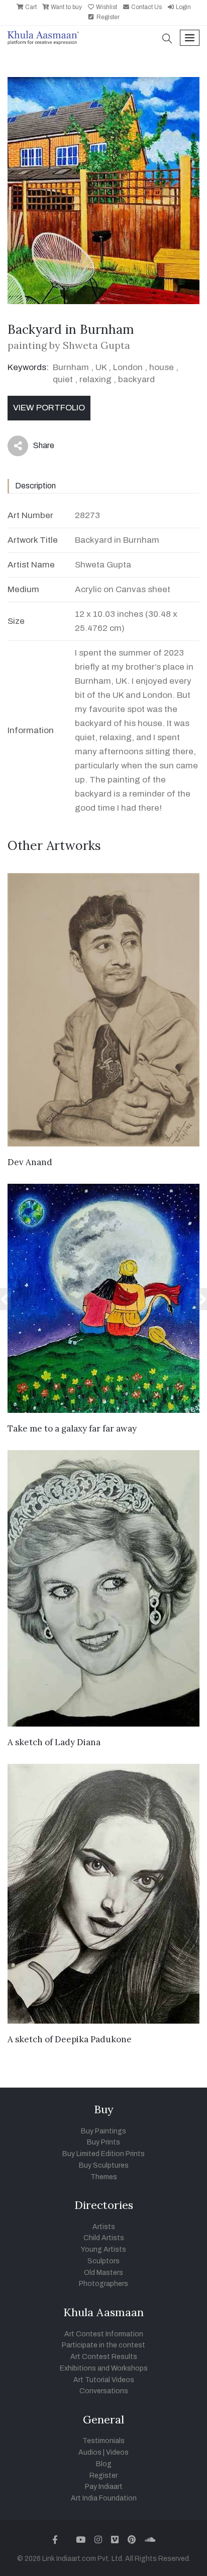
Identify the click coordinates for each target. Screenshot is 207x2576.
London (128, 367)
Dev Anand (30, 1162)
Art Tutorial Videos (104, 2380)
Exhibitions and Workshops (104, 2368)
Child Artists (104, 2238)
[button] (167, 40)
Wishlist (106, 7)
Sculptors (103, 2261)
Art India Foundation (104, 2498)
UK (101, 367)
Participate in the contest (103, 2345)
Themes (104, 2177)
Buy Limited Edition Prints (103, 2154)
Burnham (71, 367)
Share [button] (36, 448)
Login (183, 7)
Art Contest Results (104, 2357)
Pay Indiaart (104, 2487)
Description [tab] (35, 486)
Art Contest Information (104, 2334)
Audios (90, 2452)
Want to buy (66, 7)
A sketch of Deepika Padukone (70, 2039)
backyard (136, 379)
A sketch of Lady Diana (54, 1742)
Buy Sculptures (104, 2165)
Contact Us (146, 7)
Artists (104, 2227)
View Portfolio (49, 408)
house (162, 367)
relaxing (95, 379)
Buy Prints (103, 2142)
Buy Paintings (103, 2131)
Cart (30, 7)
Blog (104, 2464)
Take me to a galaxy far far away (72, 1428)
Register (107, 17)
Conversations (104, 2391)
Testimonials (103, 2441)
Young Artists (103, 2249)
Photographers (103, 2284)
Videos (117, 2452)
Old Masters (103, 2273)
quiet (63, 379)
